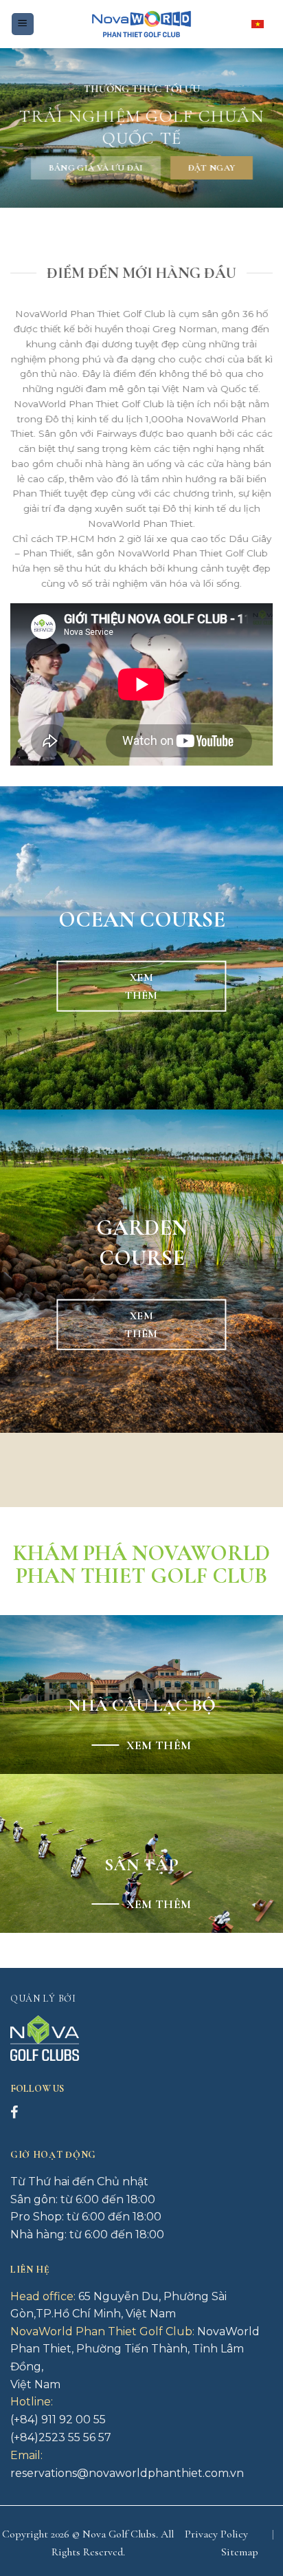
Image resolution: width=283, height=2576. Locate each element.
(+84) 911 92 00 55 (58, 2420)
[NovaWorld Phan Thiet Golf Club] (141, 24)
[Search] (50, 24)
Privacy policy (216, 2534)
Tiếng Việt (262, 24)
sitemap (240, 2552)
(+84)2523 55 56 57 (61, 2437)
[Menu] (23, 24)
